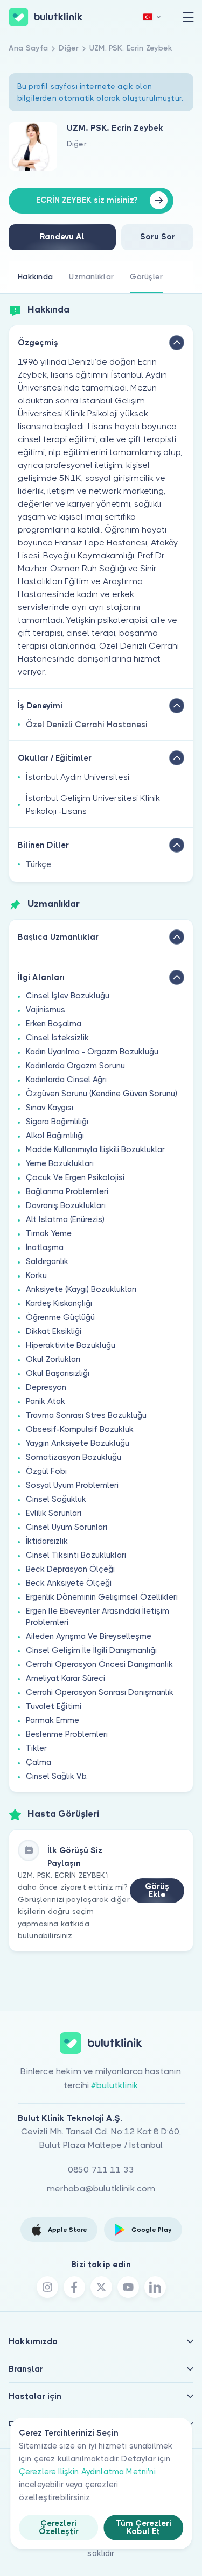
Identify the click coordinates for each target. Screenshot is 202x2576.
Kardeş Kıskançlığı (59, 1303)
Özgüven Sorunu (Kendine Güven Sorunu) (102, 1094)
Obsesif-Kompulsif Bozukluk (80, 1429)
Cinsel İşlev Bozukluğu (68, 996)
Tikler (36, 1748)
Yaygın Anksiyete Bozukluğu (78, 1443)
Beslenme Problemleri (67, 1734)
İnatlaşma (45, 1247)
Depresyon (46, 1387)
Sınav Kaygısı (50, 1108)
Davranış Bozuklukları (66, 1205)
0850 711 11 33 (101, 2170)
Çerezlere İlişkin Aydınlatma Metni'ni (87, 2472)
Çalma (39, 1762)
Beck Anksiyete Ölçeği (69, 1583)
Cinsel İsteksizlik (57, 1038)
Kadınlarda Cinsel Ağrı (66, 1080)
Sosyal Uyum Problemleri (72, 1485)
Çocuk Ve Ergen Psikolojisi (75, 1177)
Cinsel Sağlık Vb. (57, 1776)
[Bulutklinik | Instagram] (47, 2287)
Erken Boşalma (54, 1024)
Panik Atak (46, 1401)
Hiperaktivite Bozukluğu (71, 1345)
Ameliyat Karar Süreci (65, 1678)
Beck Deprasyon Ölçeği (70, 1569)
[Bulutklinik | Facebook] (74, 2287)
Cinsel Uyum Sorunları (67, 1527)
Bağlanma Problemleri (67, 1191)
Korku (36, 1275)
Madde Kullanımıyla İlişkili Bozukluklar (95, 1149)
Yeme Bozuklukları (60, 1163)
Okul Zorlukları (53, 1359)
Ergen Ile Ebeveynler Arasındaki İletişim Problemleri (97, 1617)
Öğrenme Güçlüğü (60, 1317)
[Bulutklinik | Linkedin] (155, 2287)
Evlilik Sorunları (54, 1513)
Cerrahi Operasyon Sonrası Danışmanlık (100, 1692)
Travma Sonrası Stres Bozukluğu (86, 1415)
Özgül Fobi (46, 1471)
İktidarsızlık (47, 1541)
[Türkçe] (152, 17)
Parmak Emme (53, 1720)
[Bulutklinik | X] (101, 2287)
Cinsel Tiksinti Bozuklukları (76, 1555)
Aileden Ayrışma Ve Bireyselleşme (89, 1636)
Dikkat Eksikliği (54, 1331)
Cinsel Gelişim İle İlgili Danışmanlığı (91, 1650)
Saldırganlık (47, 1261)
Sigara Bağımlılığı (57, 1122)
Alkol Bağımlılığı (55, 1136)
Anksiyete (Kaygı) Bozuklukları (81, 1289)
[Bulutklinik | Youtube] (128, 2287)
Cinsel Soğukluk (56, 1499)
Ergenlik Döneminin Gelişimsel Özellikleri (102, 1597)
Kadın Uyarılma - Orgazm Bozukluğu (92, 1052)
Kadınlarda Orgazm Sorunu (75, 1066)
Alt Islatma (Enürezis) (65, 1219)
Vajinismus (46, 1010)
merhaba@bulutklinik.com (101, 2188)
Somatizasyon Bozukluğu (74, 1457)
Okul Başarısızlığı (58, 1373)
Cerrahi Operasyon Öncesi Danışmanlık (99, 1664)
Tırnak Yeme (49, 1233)
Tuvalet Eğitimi (54, 1706)
